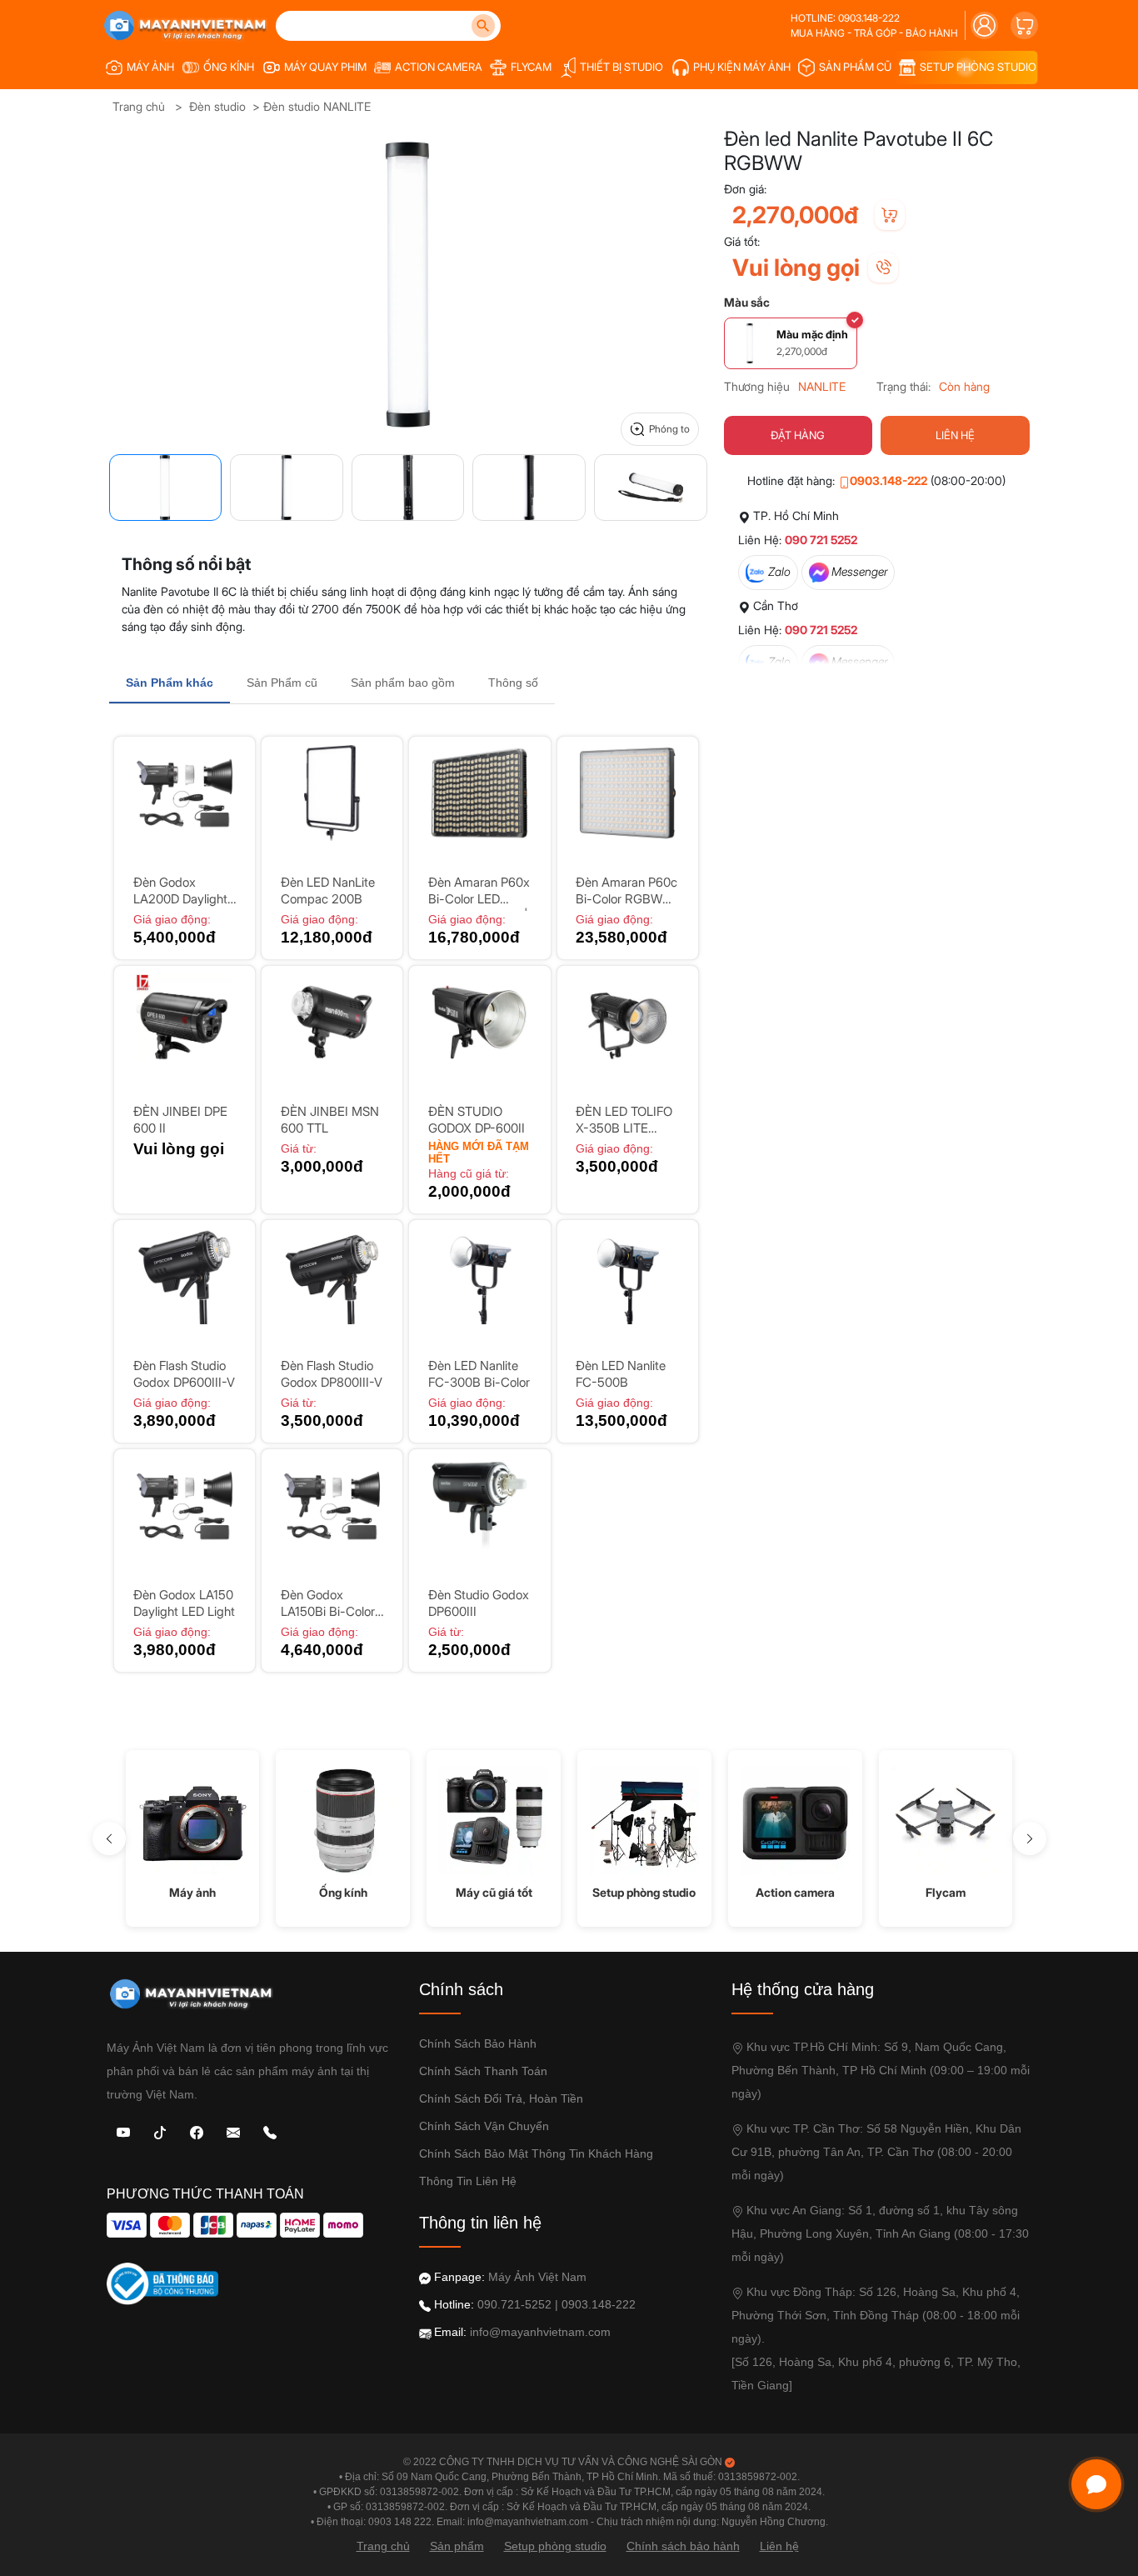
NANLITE (822, 386)
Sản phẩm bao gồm (403, 683)
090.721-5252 (514, 2304)
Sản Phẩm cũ (282, 683)
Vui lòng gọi (796, 268)
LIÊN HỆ (955, 435)
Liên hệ (779, 2546)
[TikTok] (160, 2131)
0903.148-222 (888, 480)
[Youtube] (123, 2131)
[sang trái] (109, 1838)
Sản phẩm (457, 2546)
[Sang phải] (1030, 1838)
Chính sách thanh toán (483, 2071)
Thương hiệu (757, 386)
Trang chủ (139, 106)
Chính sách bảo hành (478, 2043)
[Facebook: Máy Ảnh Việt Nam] (197, 2131)
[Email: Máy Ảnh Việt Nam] (233, 2131)
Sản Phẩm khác (170, 683)
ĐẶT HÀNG (798, 435)
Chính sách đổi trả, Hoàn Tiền (501, 2098)
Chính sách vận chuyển (484, 2126)
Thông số (513, 683)
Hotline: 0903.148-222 (845, 18)
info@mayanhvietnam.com (540, 2332)
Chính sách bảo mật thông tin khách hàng (536, 2153)
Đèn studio (217, 106)
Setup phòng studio (555, 2546)
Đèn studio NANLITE (317, 106)
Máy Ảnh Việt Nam (537, 2277)
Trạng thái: (903, 386)
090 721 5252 (821, 540)
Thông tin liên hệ (468, 2181)
